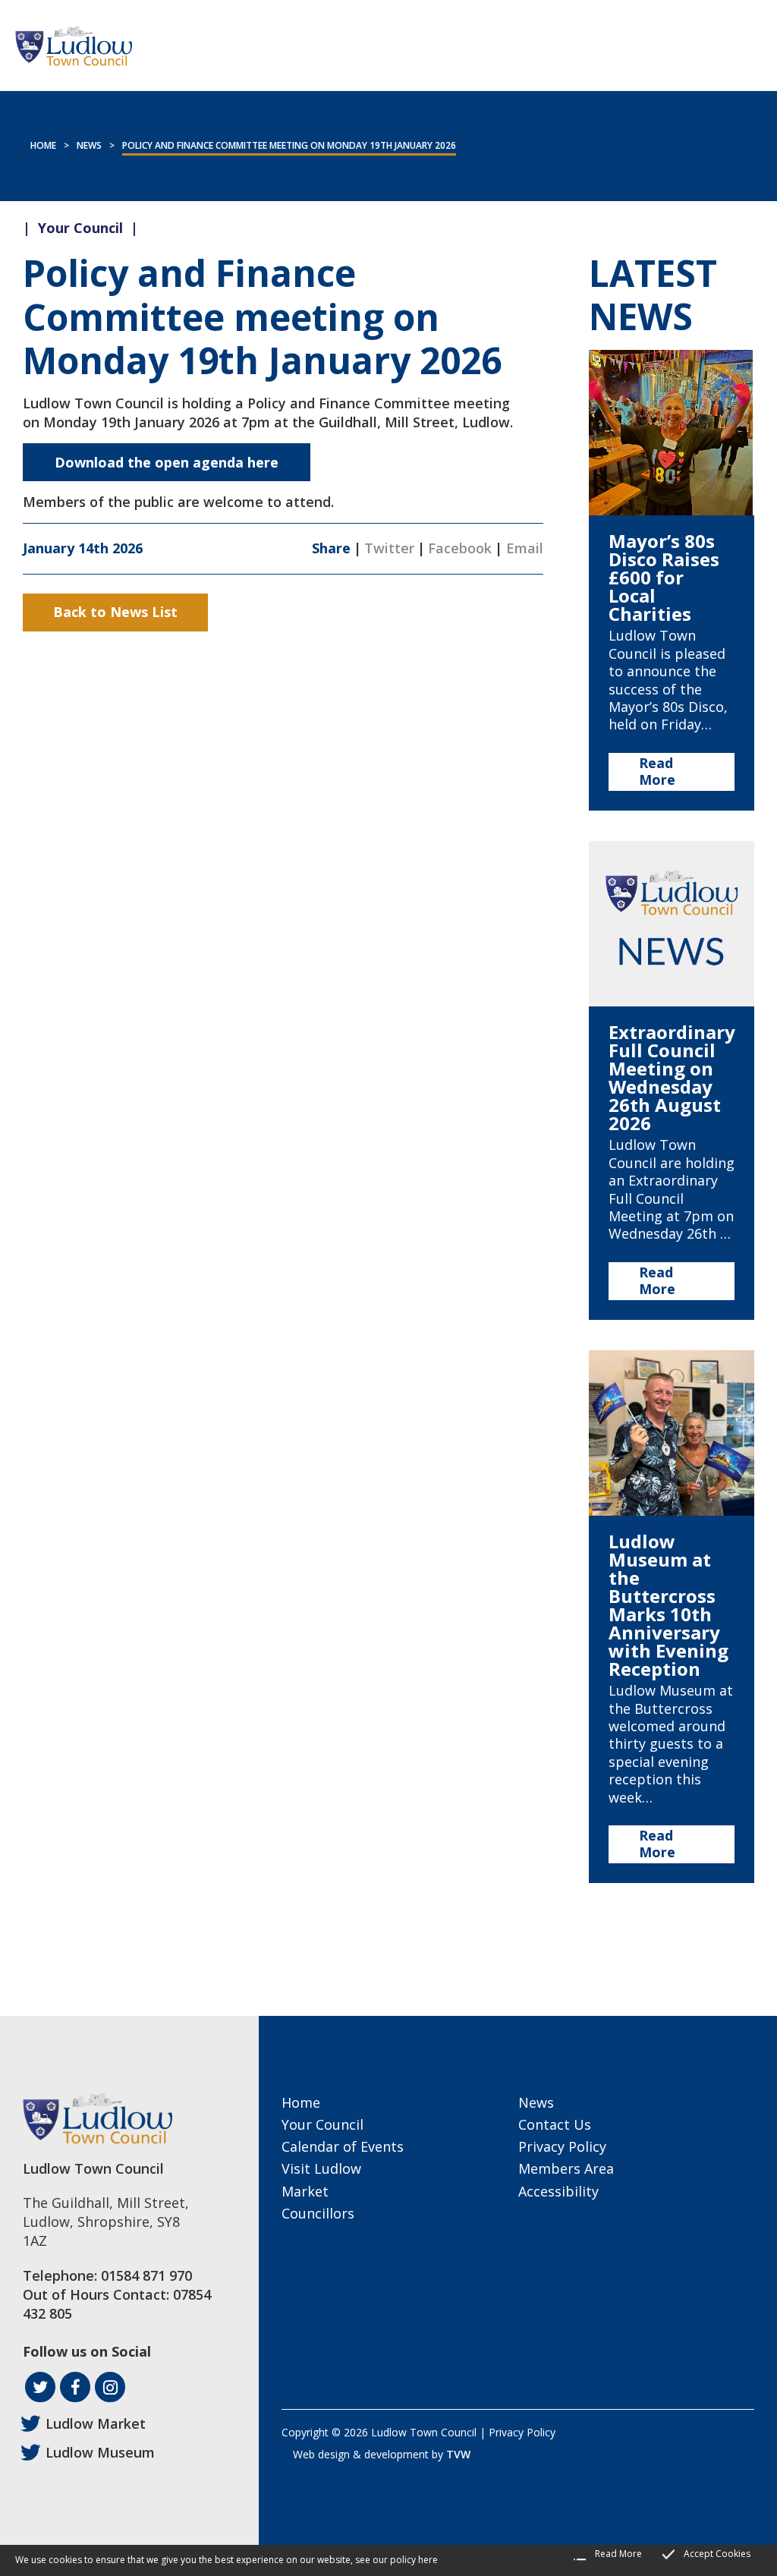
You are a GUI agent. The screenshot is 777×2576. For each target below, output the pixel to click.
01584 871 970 (146, 2275)
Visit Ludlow (321, 2168)
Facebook (460, 548)
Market (305, 2191)
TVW (458, 2454)
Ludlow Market (96, 2423)
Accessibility (558, 2191)
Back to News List (115, 612)
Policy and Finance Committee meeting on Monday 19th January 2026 (289, 145)
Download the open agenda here (167, 462)
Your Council (322, 2124)
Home (43, 145)
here (428, 2560)
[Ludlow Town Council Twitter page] (40, 2387)
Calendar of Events (343, 2146)
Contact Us (555, 2124)
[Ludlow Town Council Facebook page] (75, 2387)
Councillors (318, 2213)
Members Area (566, 2168)
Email (525, 548)
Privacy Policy (562, 2146)
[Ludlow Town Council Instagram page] (110, 2387)
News (89, 145)
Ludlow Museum (100, 2452)
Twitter (389, 548)
